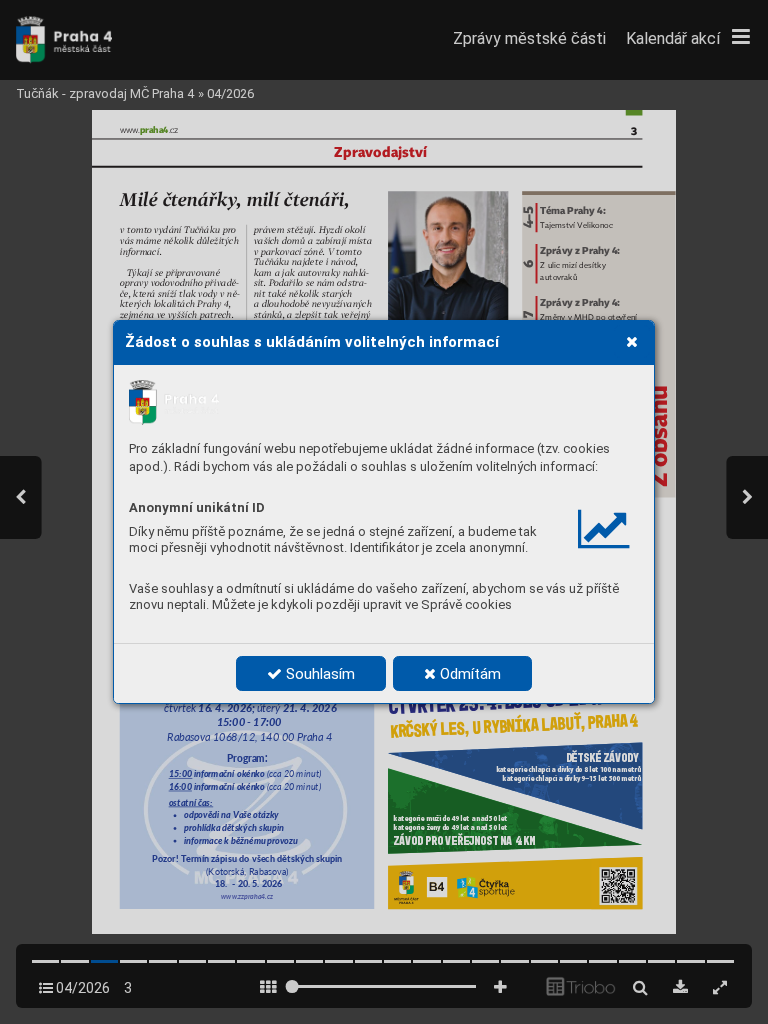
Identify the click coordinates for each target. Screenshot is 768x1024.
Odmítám (468, 674)
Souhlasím (318, 674)
